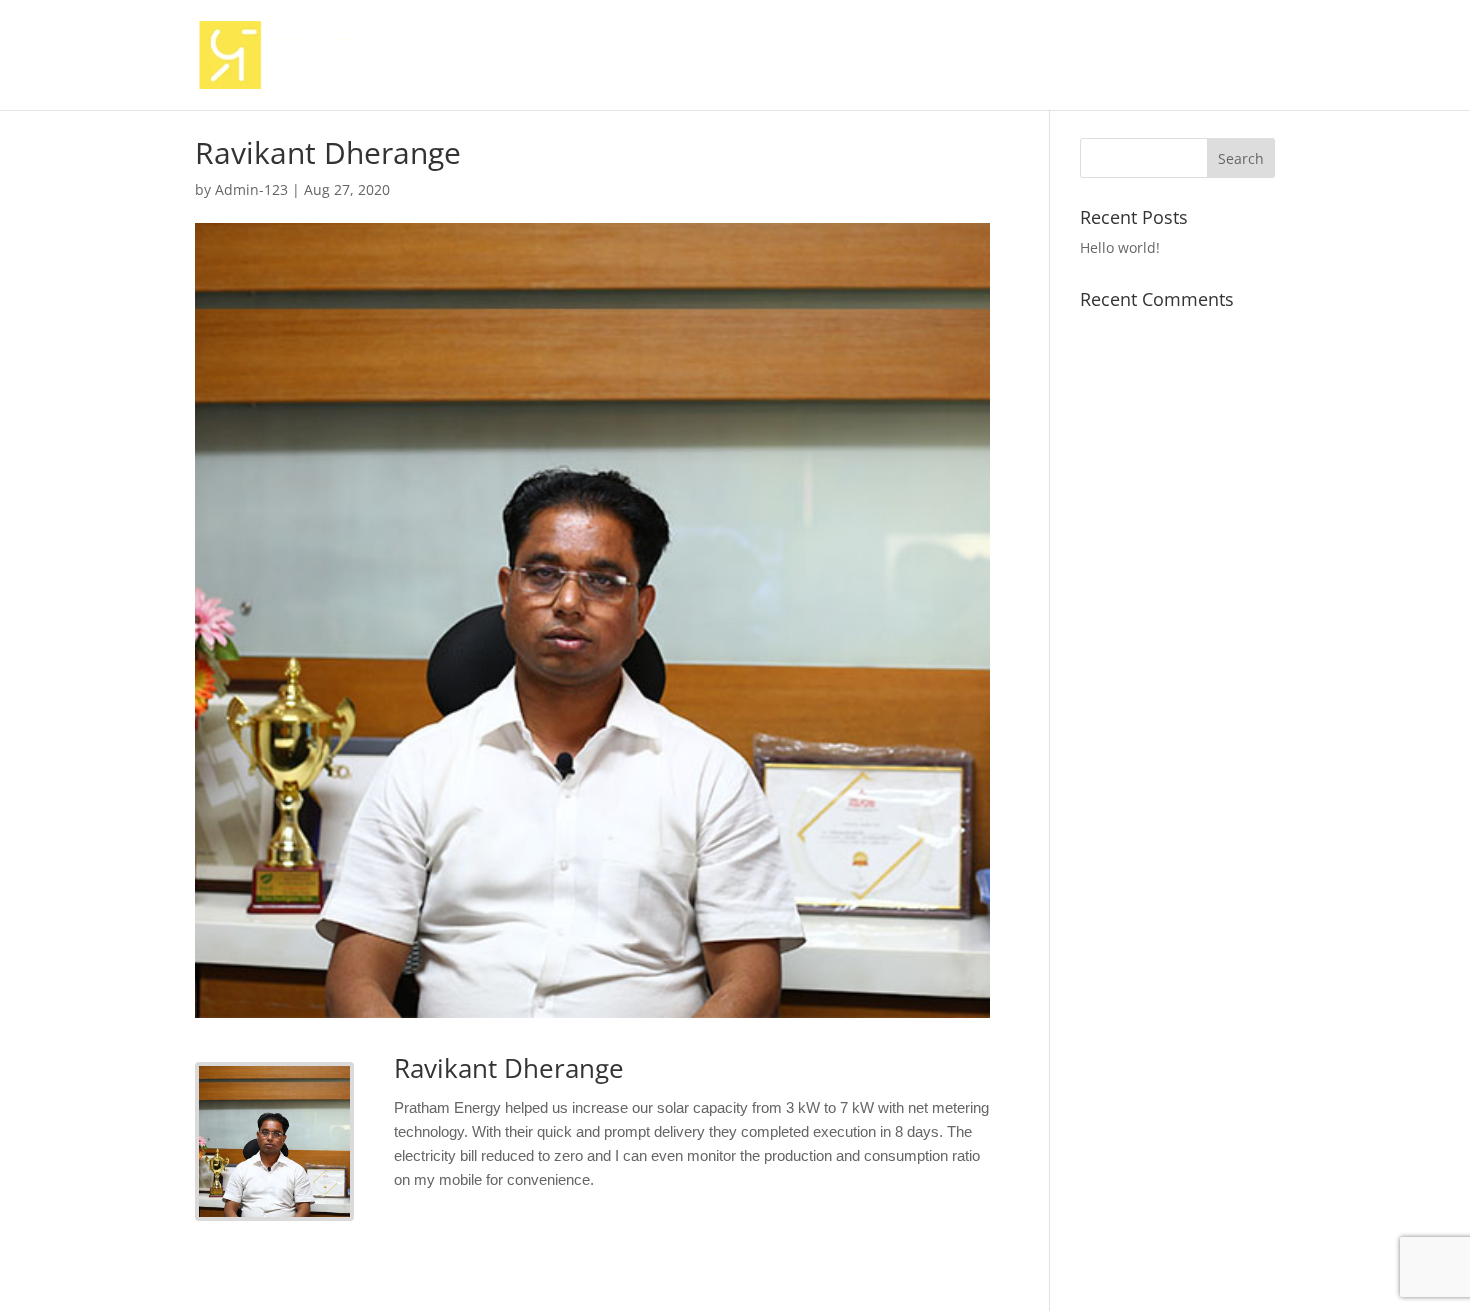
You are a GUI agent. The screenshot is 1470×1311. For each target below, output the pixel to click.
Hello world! (1120, 247)
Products (914, 56)
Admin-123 (251, 189)
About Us (821, 56)
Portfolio (1138, 56)
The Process (1037, 56)
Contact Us (1235, 56)
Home (739, 56)
